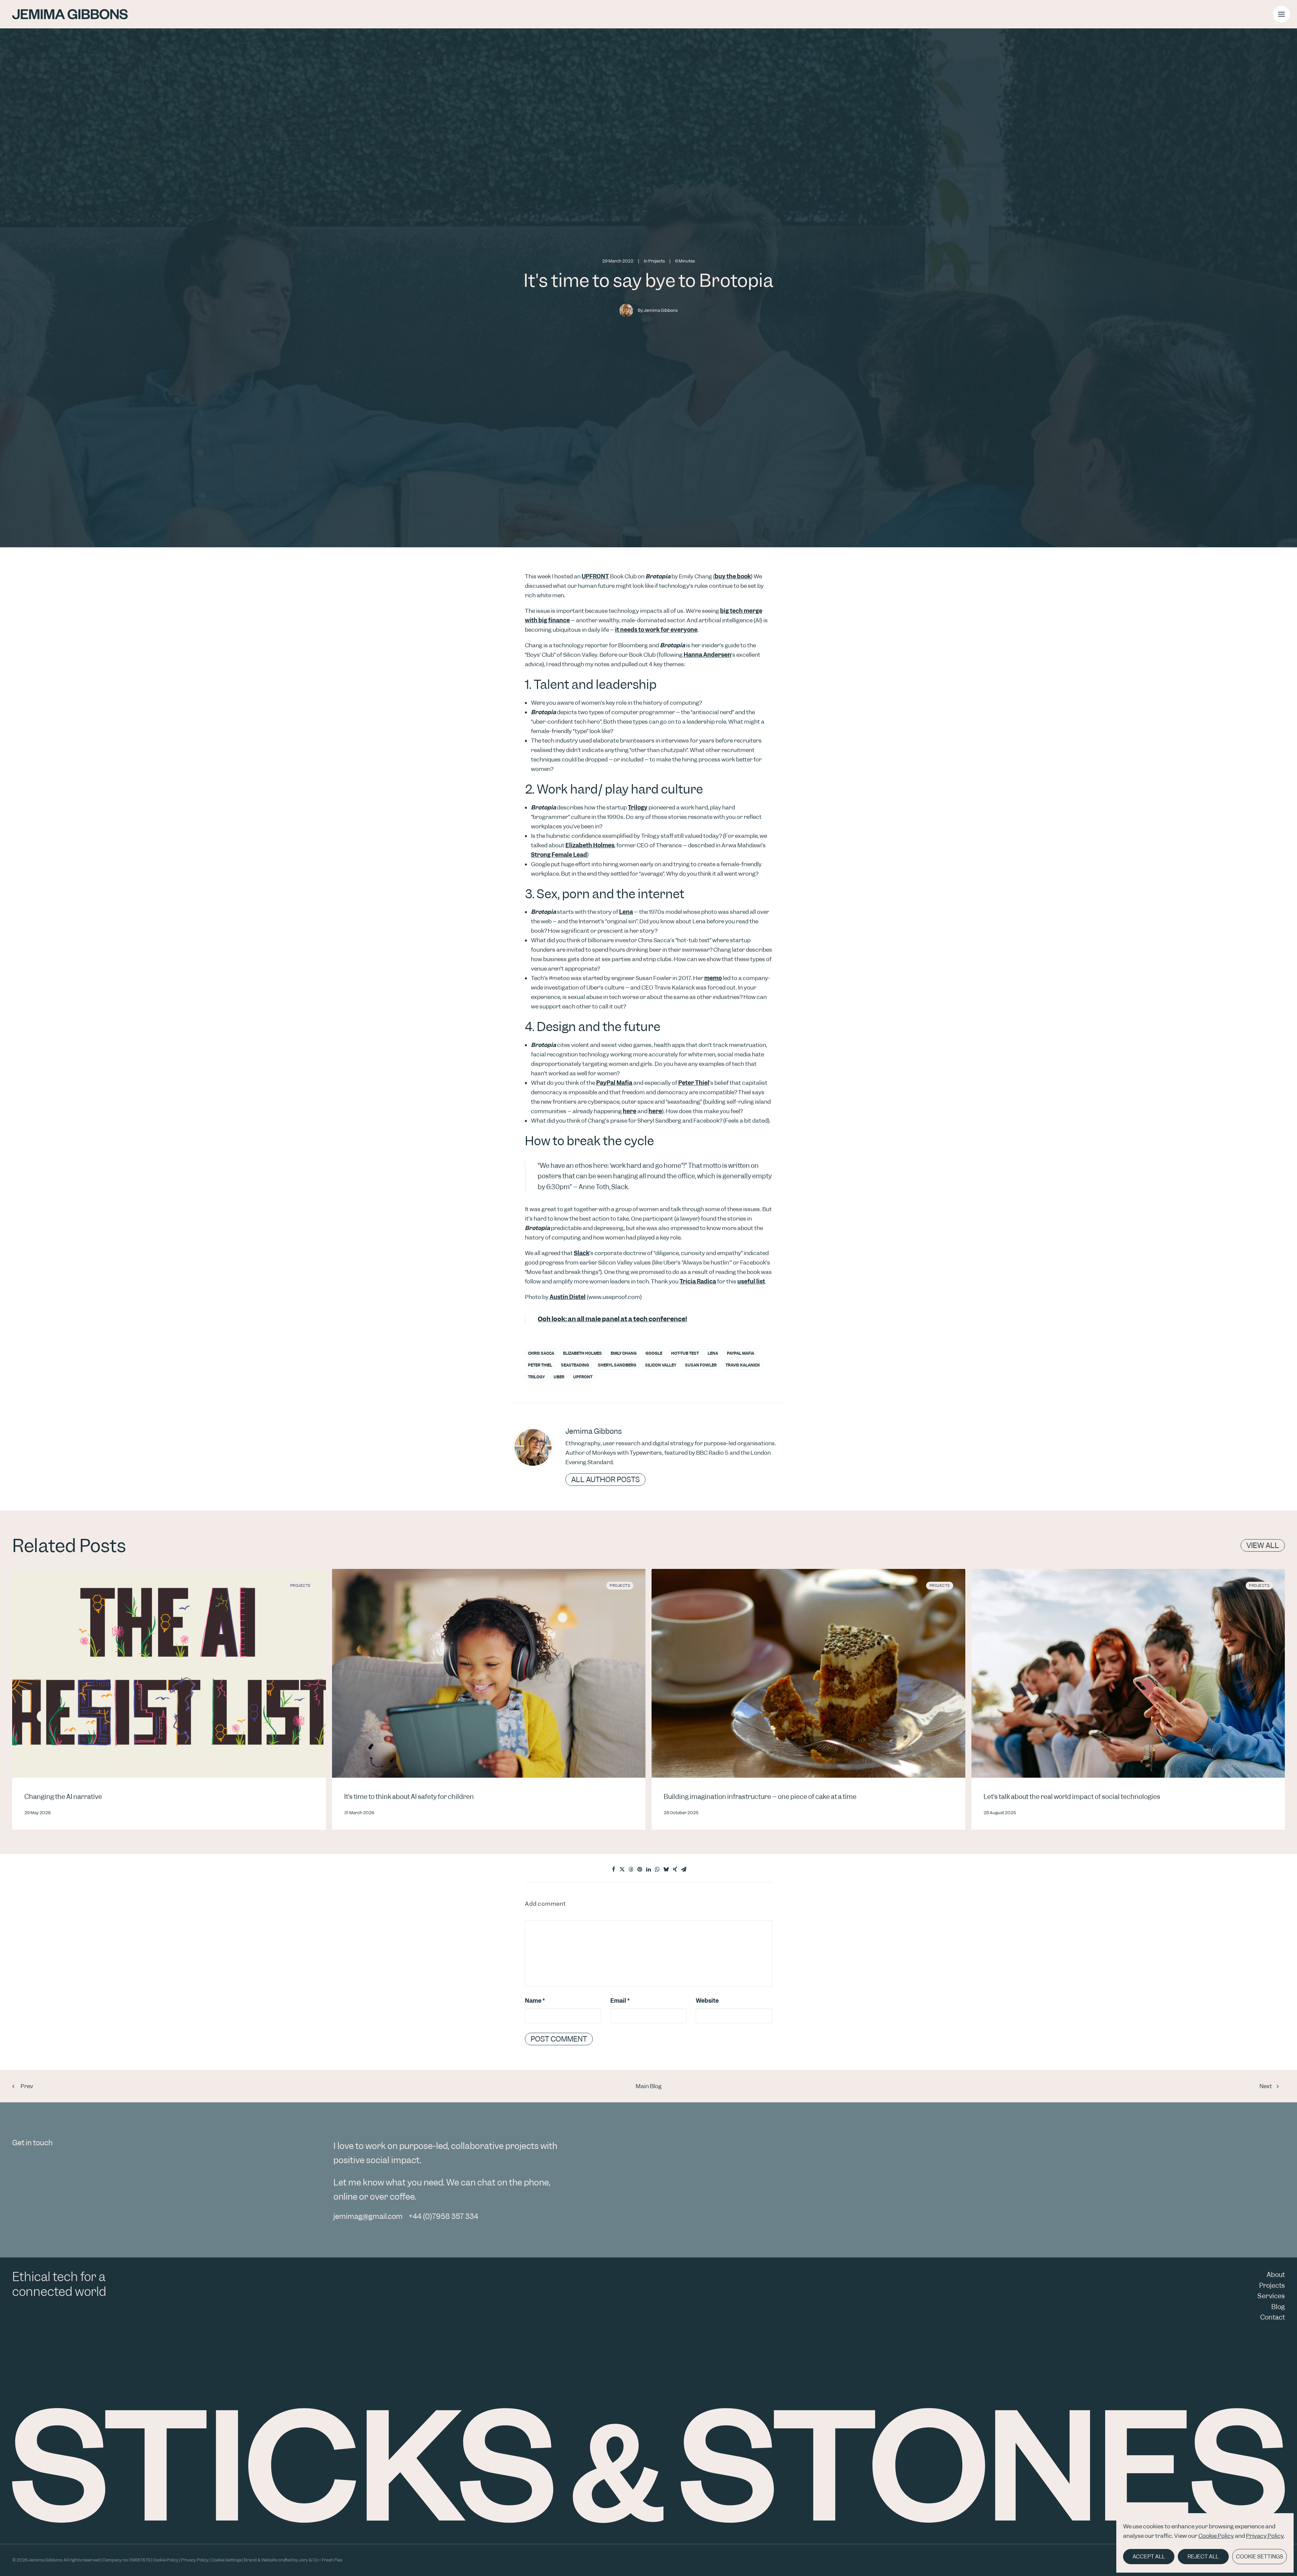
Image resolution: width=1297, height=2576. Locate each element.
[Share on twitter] (622, 1869)
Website (707, 2001)
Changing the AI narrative (63, 1797)
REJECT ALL (1203, 2557)
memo (713, 978)
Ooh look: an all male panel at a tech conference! (612, 1319)
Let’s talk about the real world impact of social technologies (1072, 1797)
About (1276, 2275)
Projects (656, 261)
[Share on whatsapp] (657, 1869)
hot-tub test (685, 1353)
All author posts (605, 1480)
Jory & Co (309, 2560)
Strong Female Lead (559, 855)
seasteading (575, 1365)
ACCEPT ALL (1149, 2557)
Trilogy (638, 807)
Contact (1273, 2317)
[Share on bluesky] (666, 1869)
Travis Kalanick (743, 1365)
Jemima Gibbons (661, 310)
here (630, 1111)
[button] (1281, 14)
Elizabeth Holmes (590, 845)
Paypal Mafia (741, 1353)
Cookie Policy (1216, 2536)
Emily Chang (624, 1353)
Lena (626, 912)
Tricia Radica (698, 1281)
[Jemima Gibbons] (70, 14)
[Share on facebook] (613, 1869)
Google (654, 1353)
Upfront (583, 1377)
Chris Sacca (541, 1353)
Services (1271, 2296)
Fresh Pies (332, 2560)
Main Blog (649, 2086)
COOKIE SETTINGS (1260, 2557)
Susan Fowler (701, 1365)
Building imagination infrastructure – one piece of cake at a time (760, 1797)
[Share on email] (684, 1869)
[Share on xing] (675, 1869)
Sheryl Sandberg (617, 1365)
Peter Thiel (694, 1083)
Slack (582, 1253)
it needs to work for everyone (656, 630)
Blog (1278, 2307)
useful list (751, 1281)
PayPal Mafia (614, 1083)
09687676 (140, 2560)
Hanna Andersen (707, 655)
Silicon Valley (661, 1365)
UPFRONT (595, 576)
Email (620, 2001)
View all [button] (1263, 1545)
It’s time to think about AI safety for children (409, 1797)
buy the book (733, 576)
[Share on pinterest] (640, 1869)
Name (535, 2001)
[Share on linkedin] (648, 1869)
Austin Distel (568, 1297)
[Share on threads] (631, 1869)
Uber (559, 1377)
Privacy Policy (1265, 2536)
